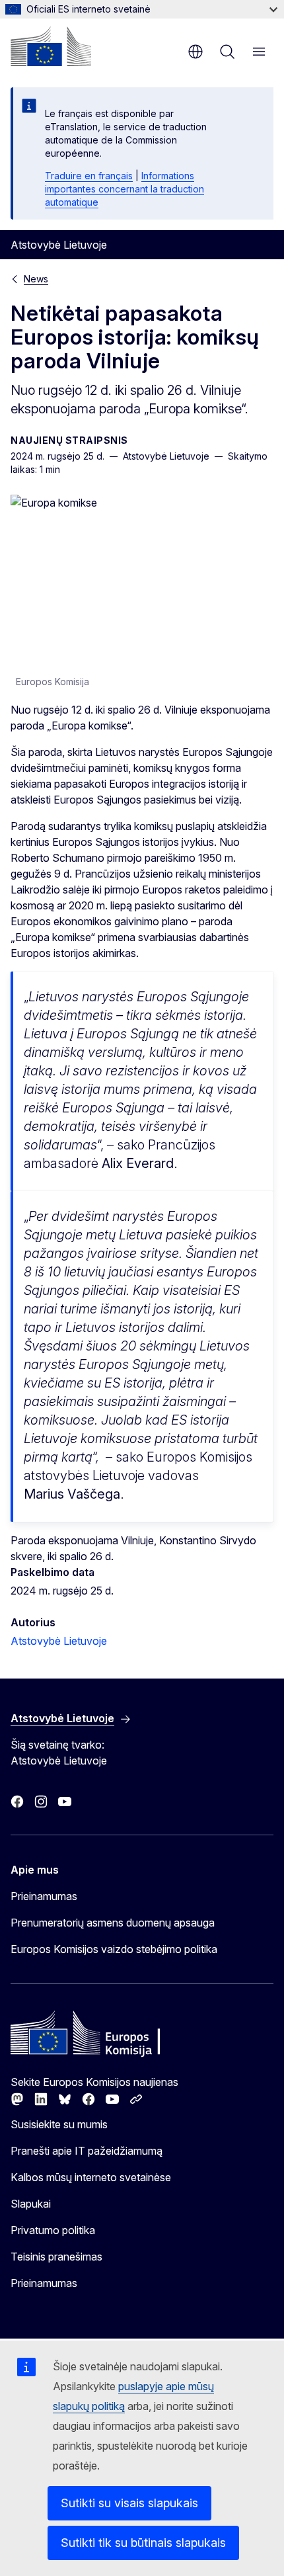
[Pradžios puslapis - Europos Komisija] (51, 46)
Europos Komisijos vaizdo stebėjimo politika (114, 1949)
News (36, 279)
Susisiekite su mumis (59, 2124)
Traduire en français (89, 176)
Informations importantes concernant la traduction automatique (124, 189)
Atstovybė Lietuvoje (59, 1641)
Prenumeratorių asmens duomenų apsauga (113, 1923)
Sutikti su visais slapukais (129, 2503)
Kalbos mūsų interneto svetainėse (91, 2177)
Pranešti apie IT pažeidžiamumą (87, 2151)
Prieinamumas (44, 1896)
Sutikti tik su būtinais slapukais (143, 2543)
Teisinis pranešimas (56, 2257)
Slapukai (31, 2204)
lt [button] (195, 52)
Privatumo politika (53, 2230)
